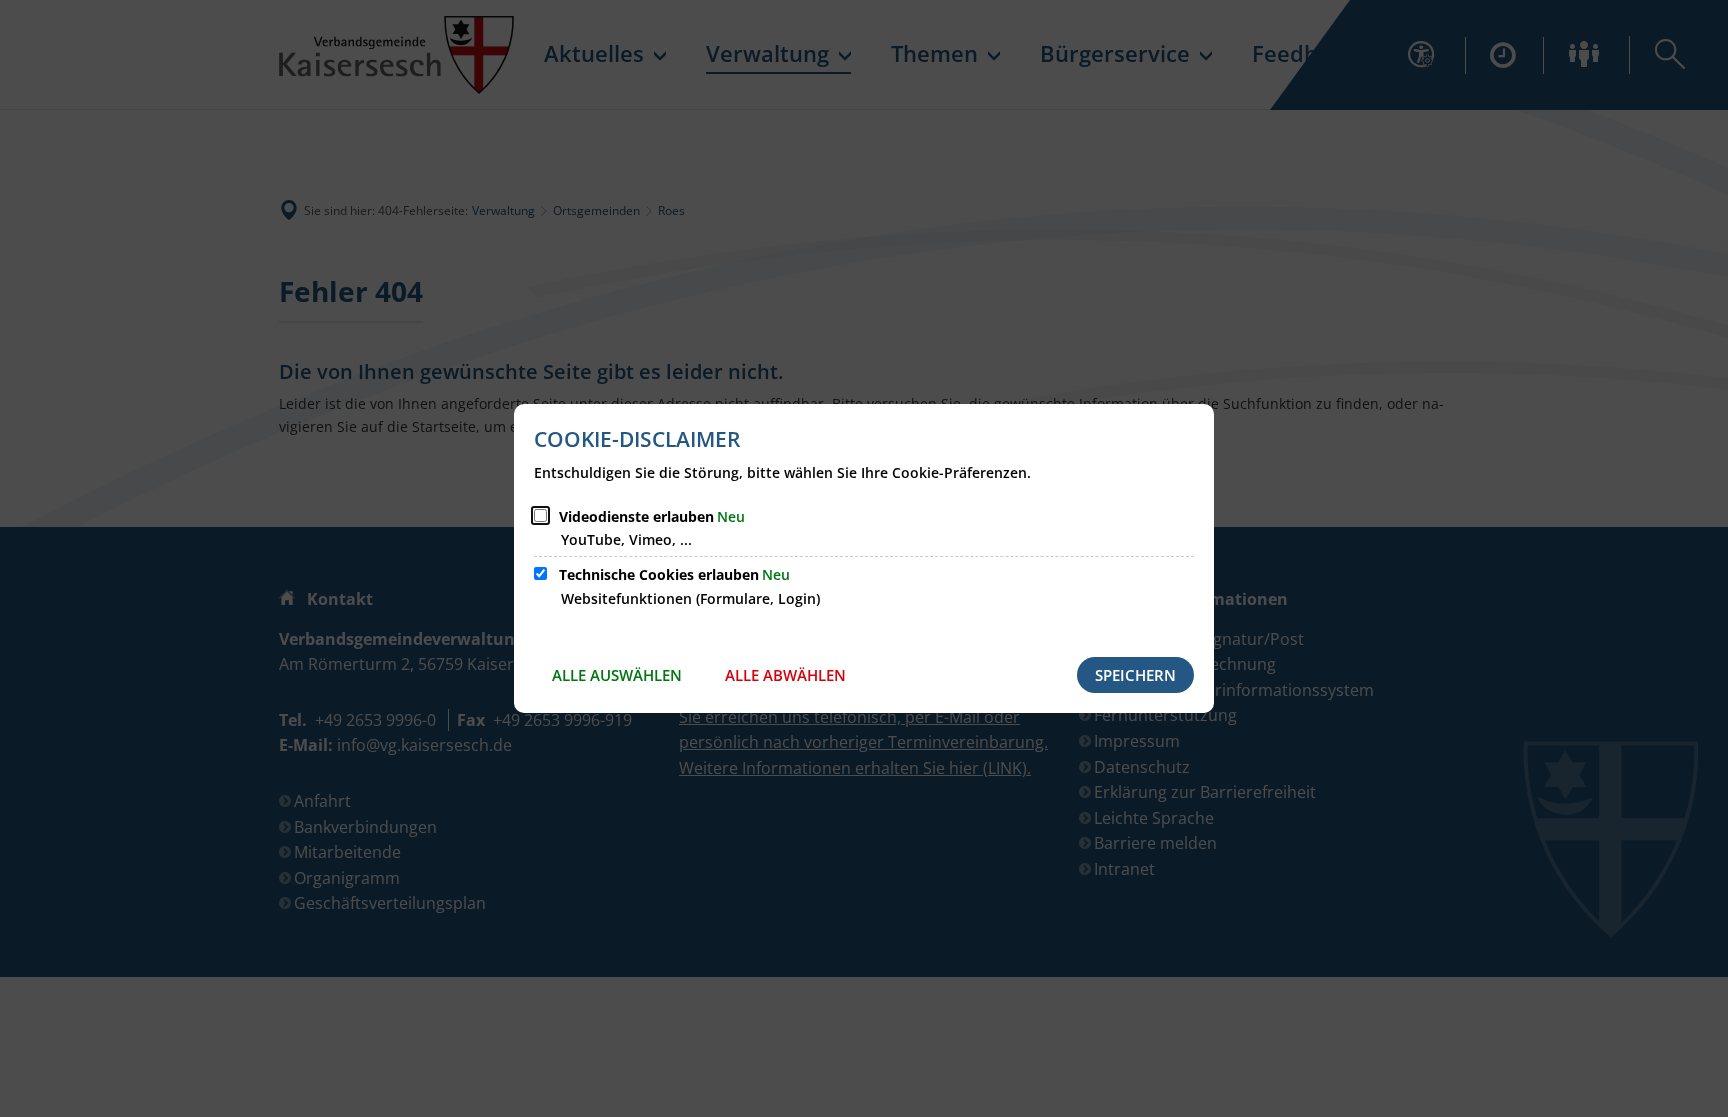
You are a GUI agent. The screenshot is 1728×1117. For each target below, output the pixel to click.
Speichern (1135, 675)
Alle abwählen (785, 675)
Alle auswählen (617, 675)
